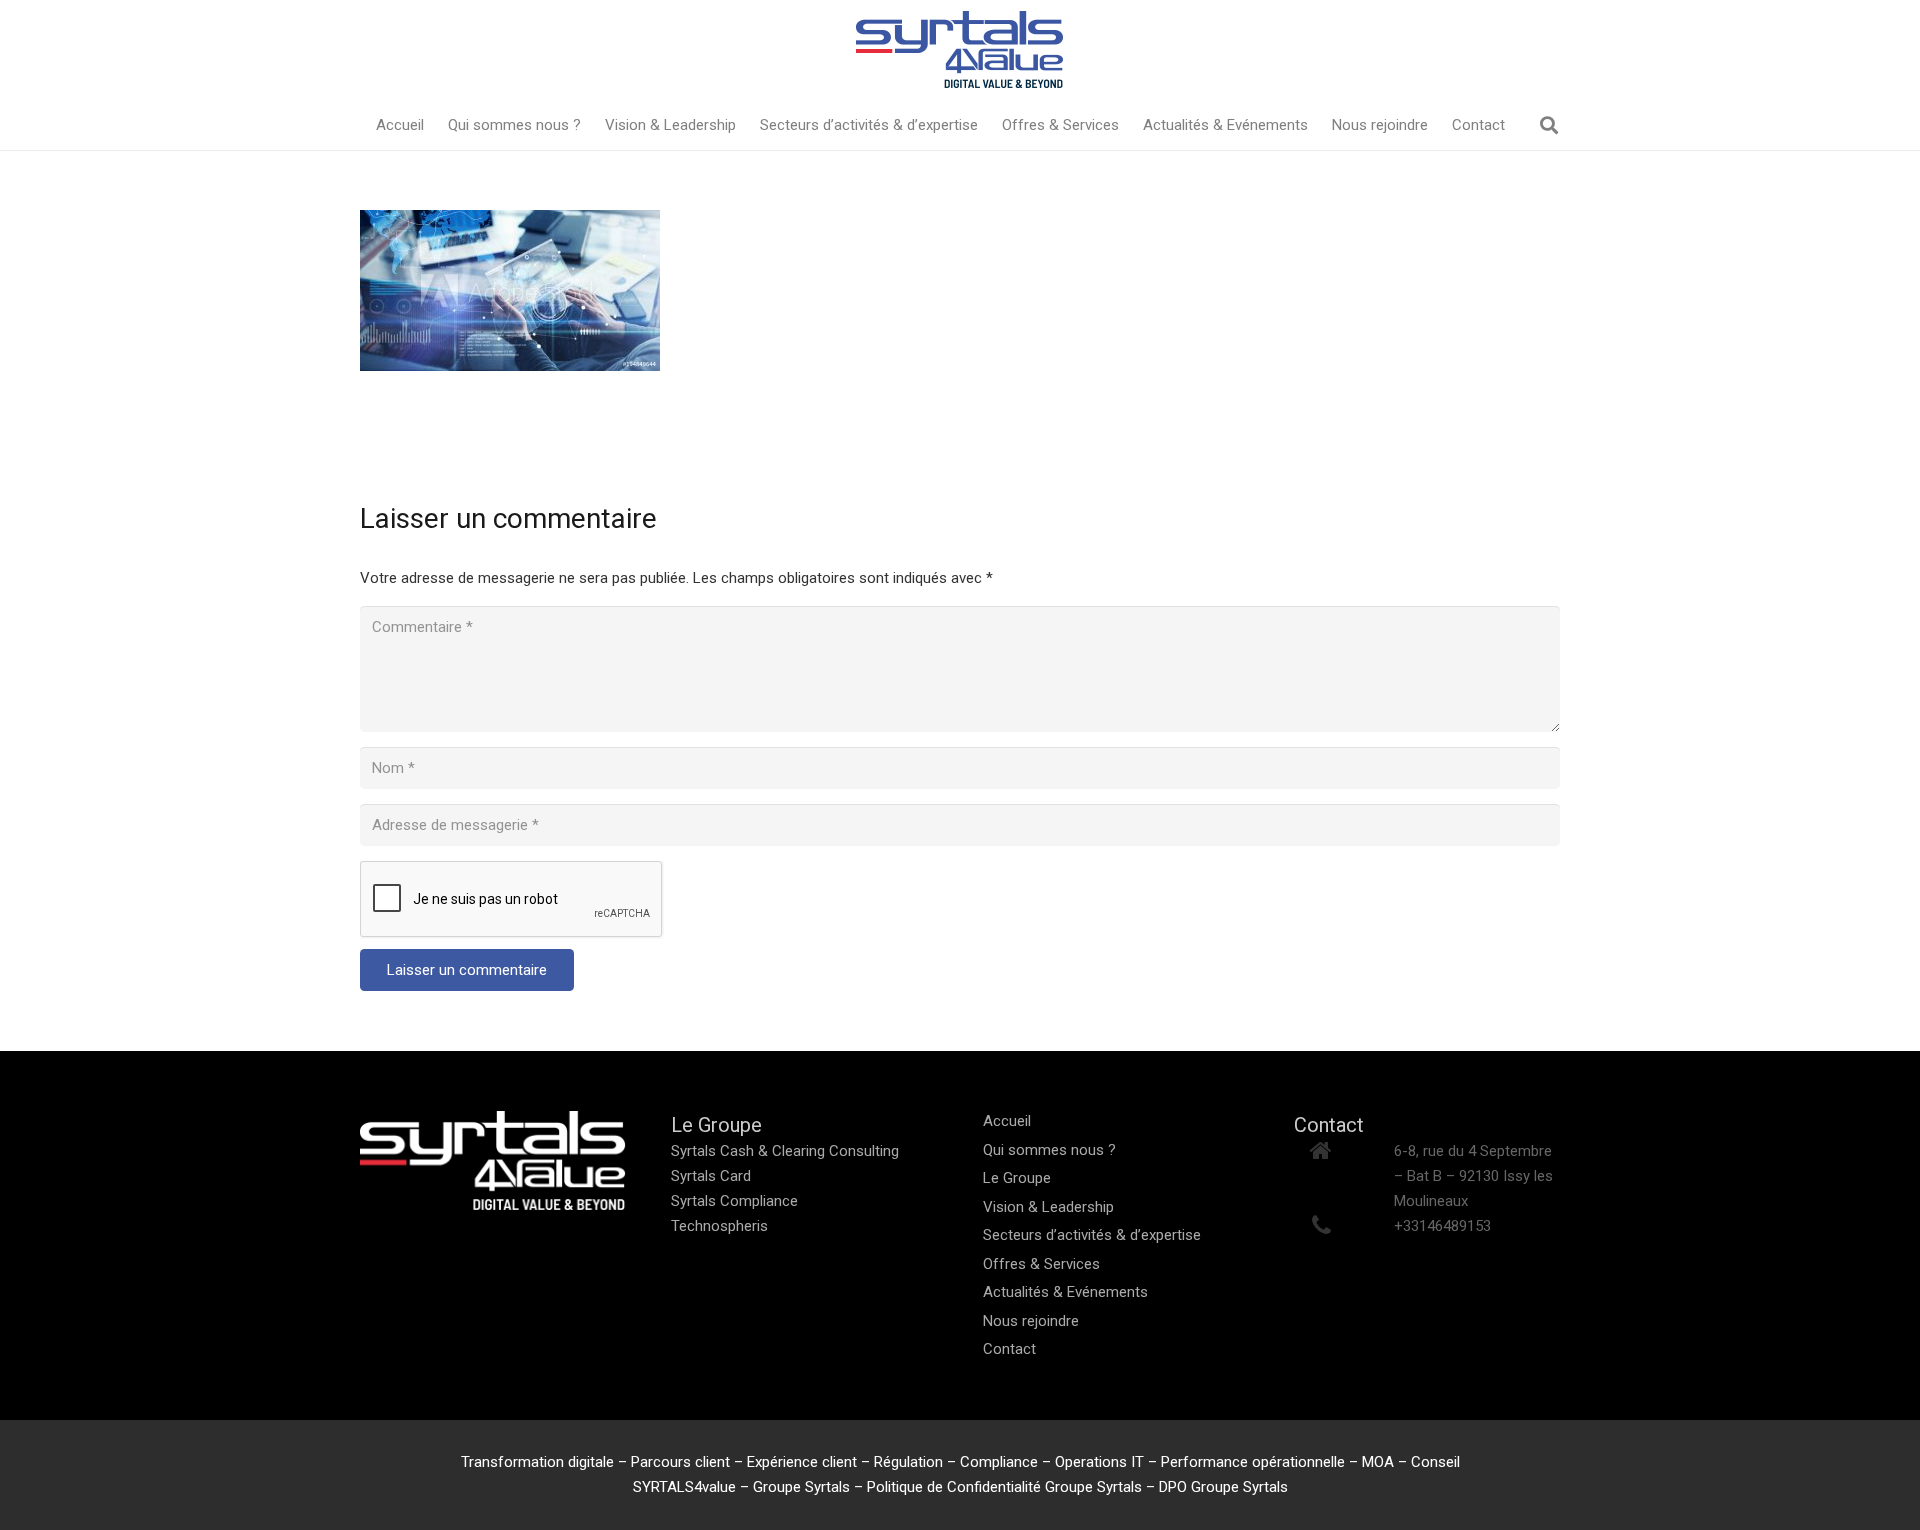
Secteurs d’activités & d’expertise (1092, 1235)
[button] (1549, 125)
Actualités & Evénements (1065, 1292)
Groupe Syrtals (801, 1487)
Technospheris (719, 1226)
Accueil (1007, 1121)
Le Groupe (1017, 1178)
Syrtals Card (711, 1176)
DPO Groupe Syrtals (1223, 1487)
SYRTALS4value (686, 1487)
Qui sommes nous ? (1049, 1150)
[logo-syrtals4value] (960, 50)
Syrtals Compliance (734, 1201)
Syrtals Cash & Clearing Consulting (785, 1151)
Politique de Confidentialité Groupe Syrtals (1004, 1487)
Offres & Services (1041, 1264)
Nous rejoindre (1031, 1321)
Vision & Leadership (1048, 1207)
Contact (1009, 1349)
